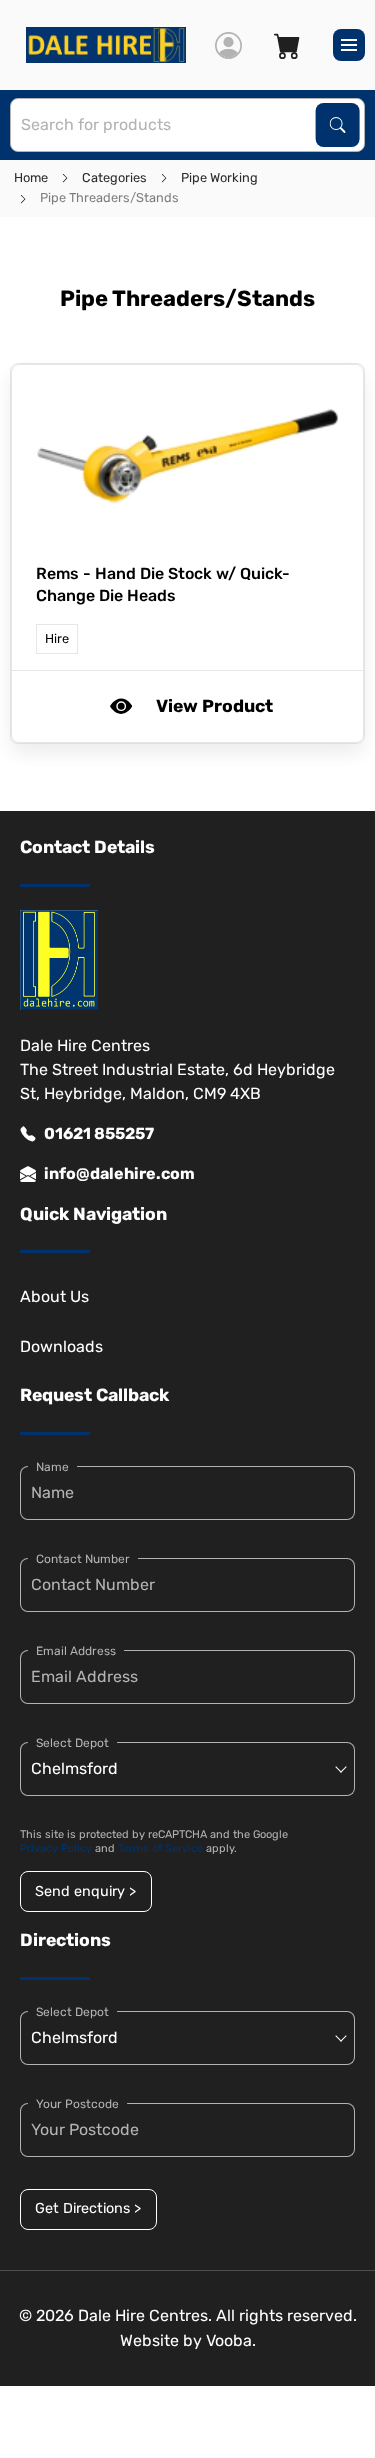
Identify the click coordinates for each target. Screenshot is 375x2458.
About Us (54, 1296)
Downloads (61, 1346)
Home (31, 177)
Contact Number (83, 1559)
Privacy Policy (56, 1848)
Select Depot (72, 1743)
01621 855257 (99, 1133)
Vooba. (231, 2340)
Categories (114, 177)
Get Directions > (88, 2208)
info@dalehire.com (119, 1173)
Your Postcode (77, 2104)
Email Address (76, 1651)
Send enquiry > (85, 1891)
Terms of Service (160, 1848)
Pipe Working (219, 177)
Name (52, 1467)
